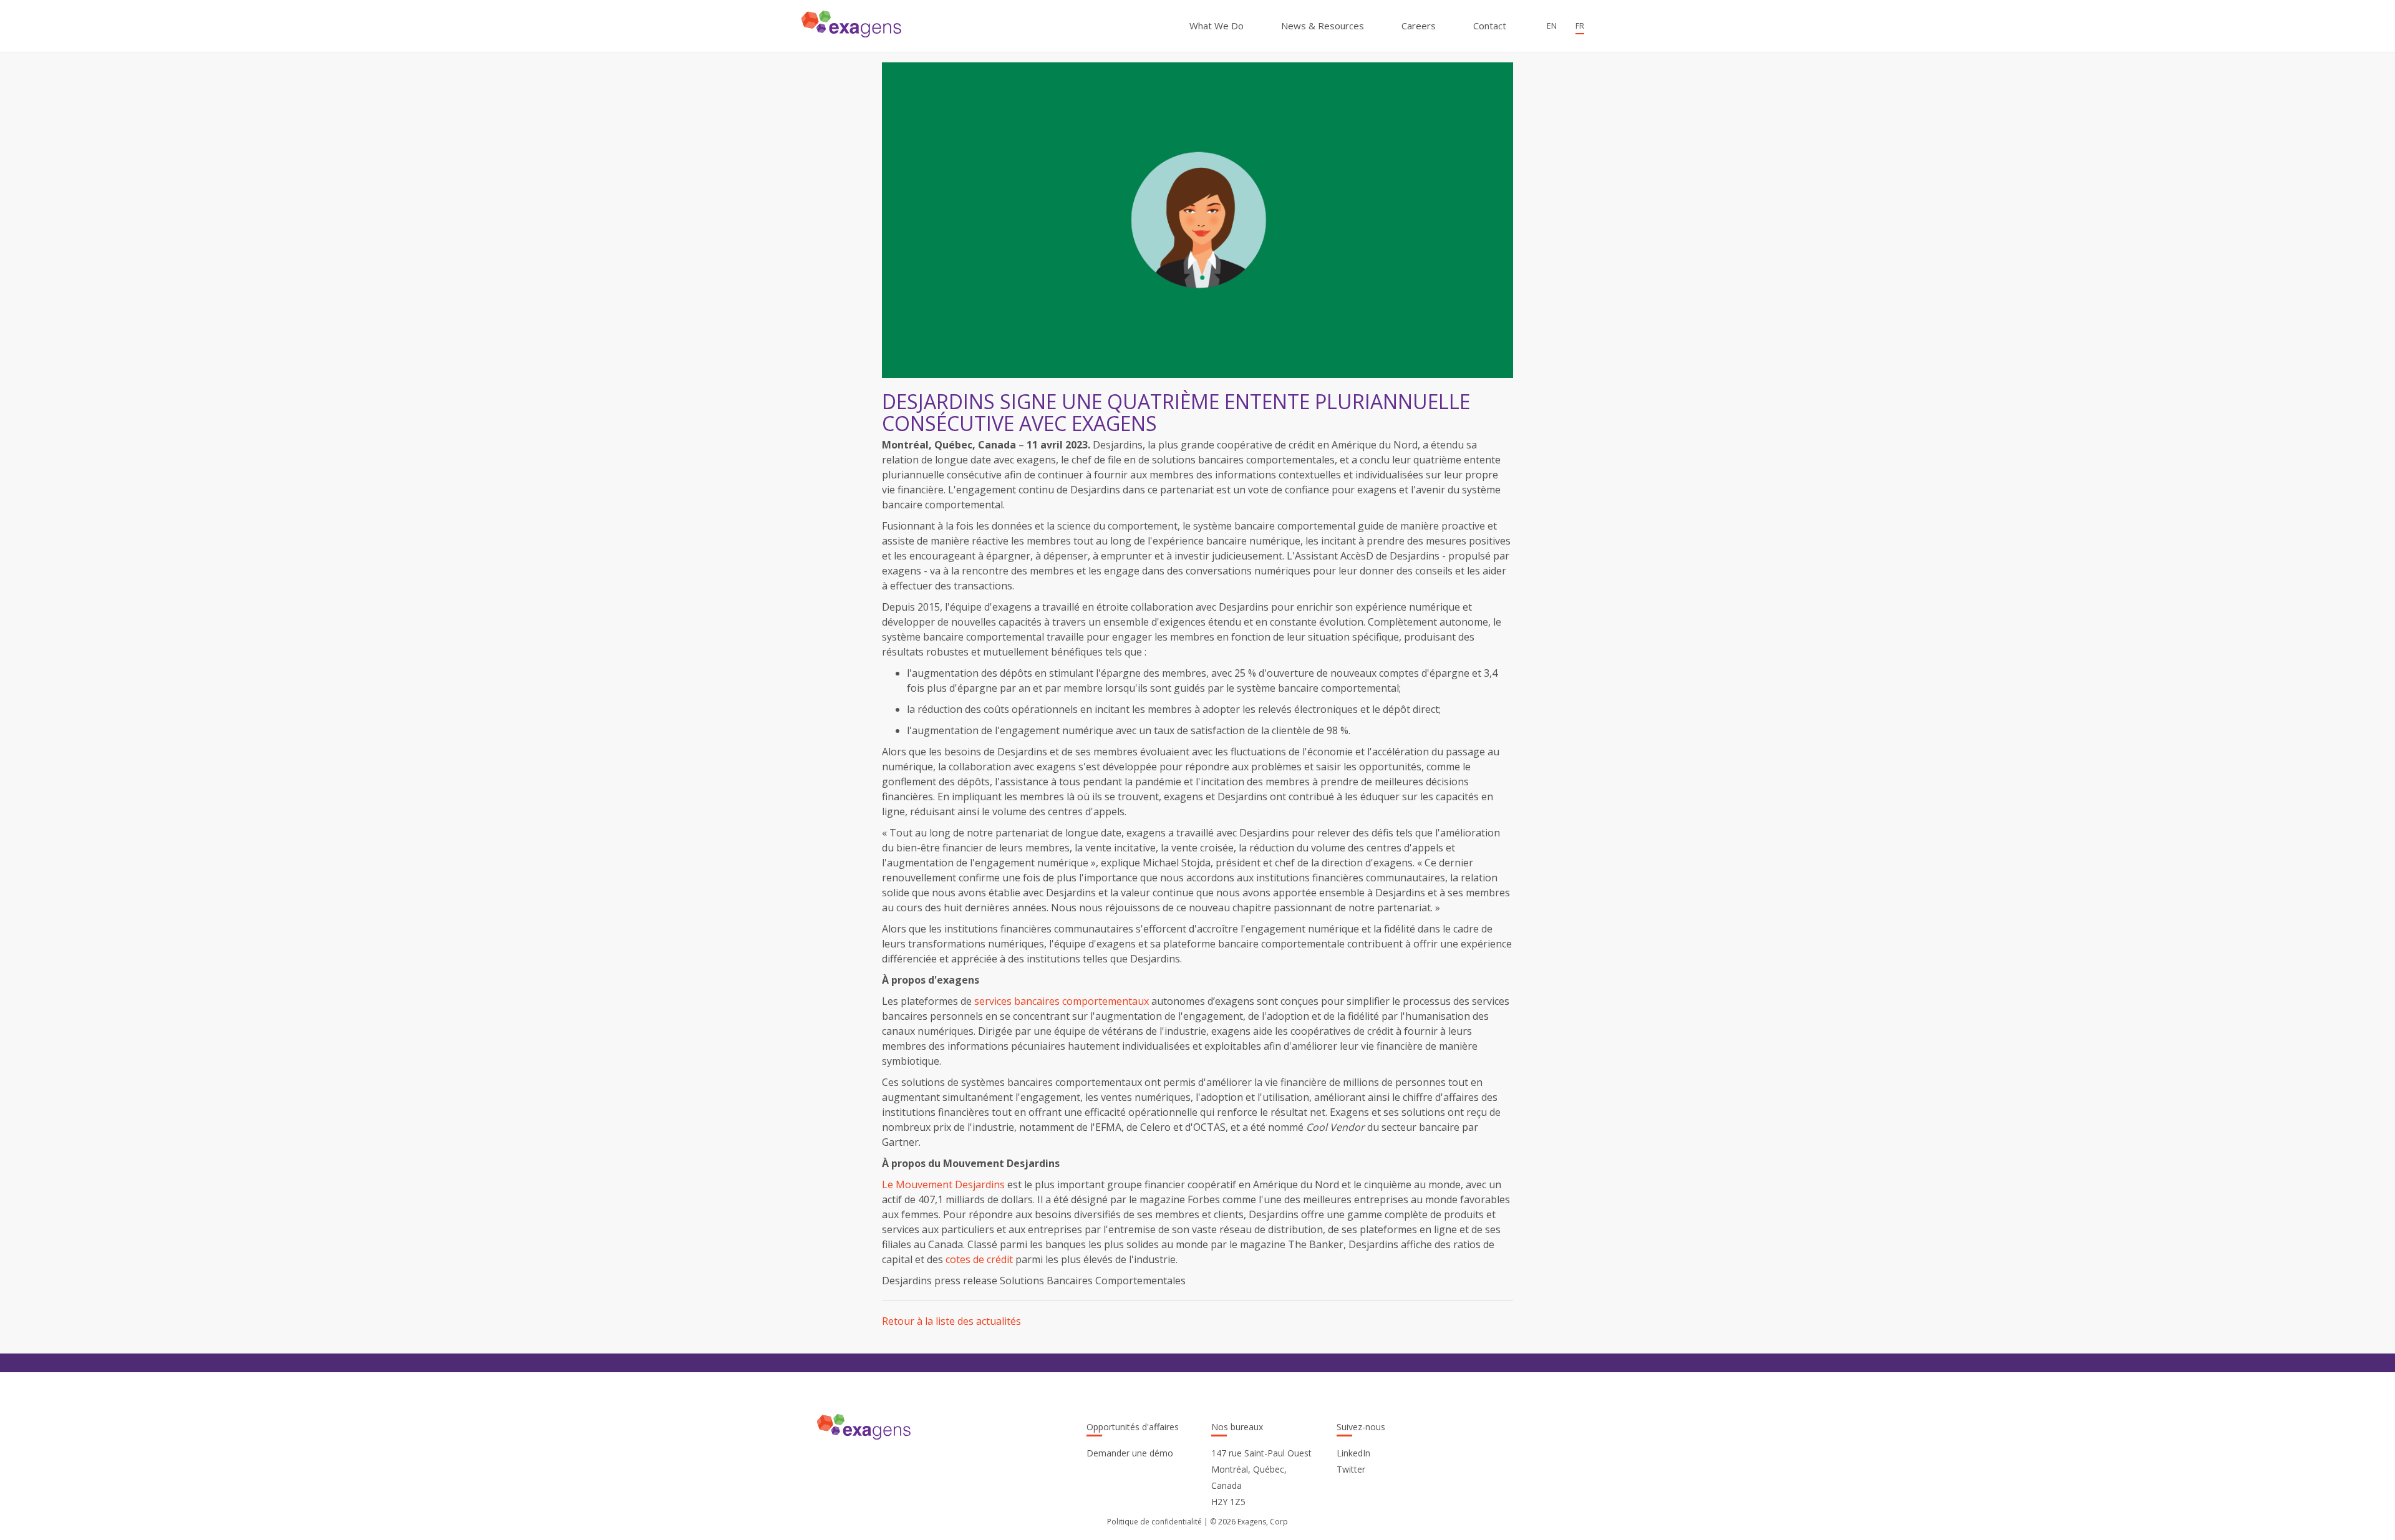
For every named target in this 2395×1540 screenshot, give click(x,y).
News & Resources (1323, 26)
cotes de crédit (979, 1259)
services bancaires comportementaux (1062, 1001)
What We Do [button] (1217, 26)
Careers (1419, 26)
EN (1552, 26)
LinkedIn (1353, 1453)
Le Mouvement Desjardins (943, 1184)
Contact (1490, 26)
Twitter (1351, 1469)
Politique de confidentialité (1154, 1522)
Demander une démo (1130, 1453)
